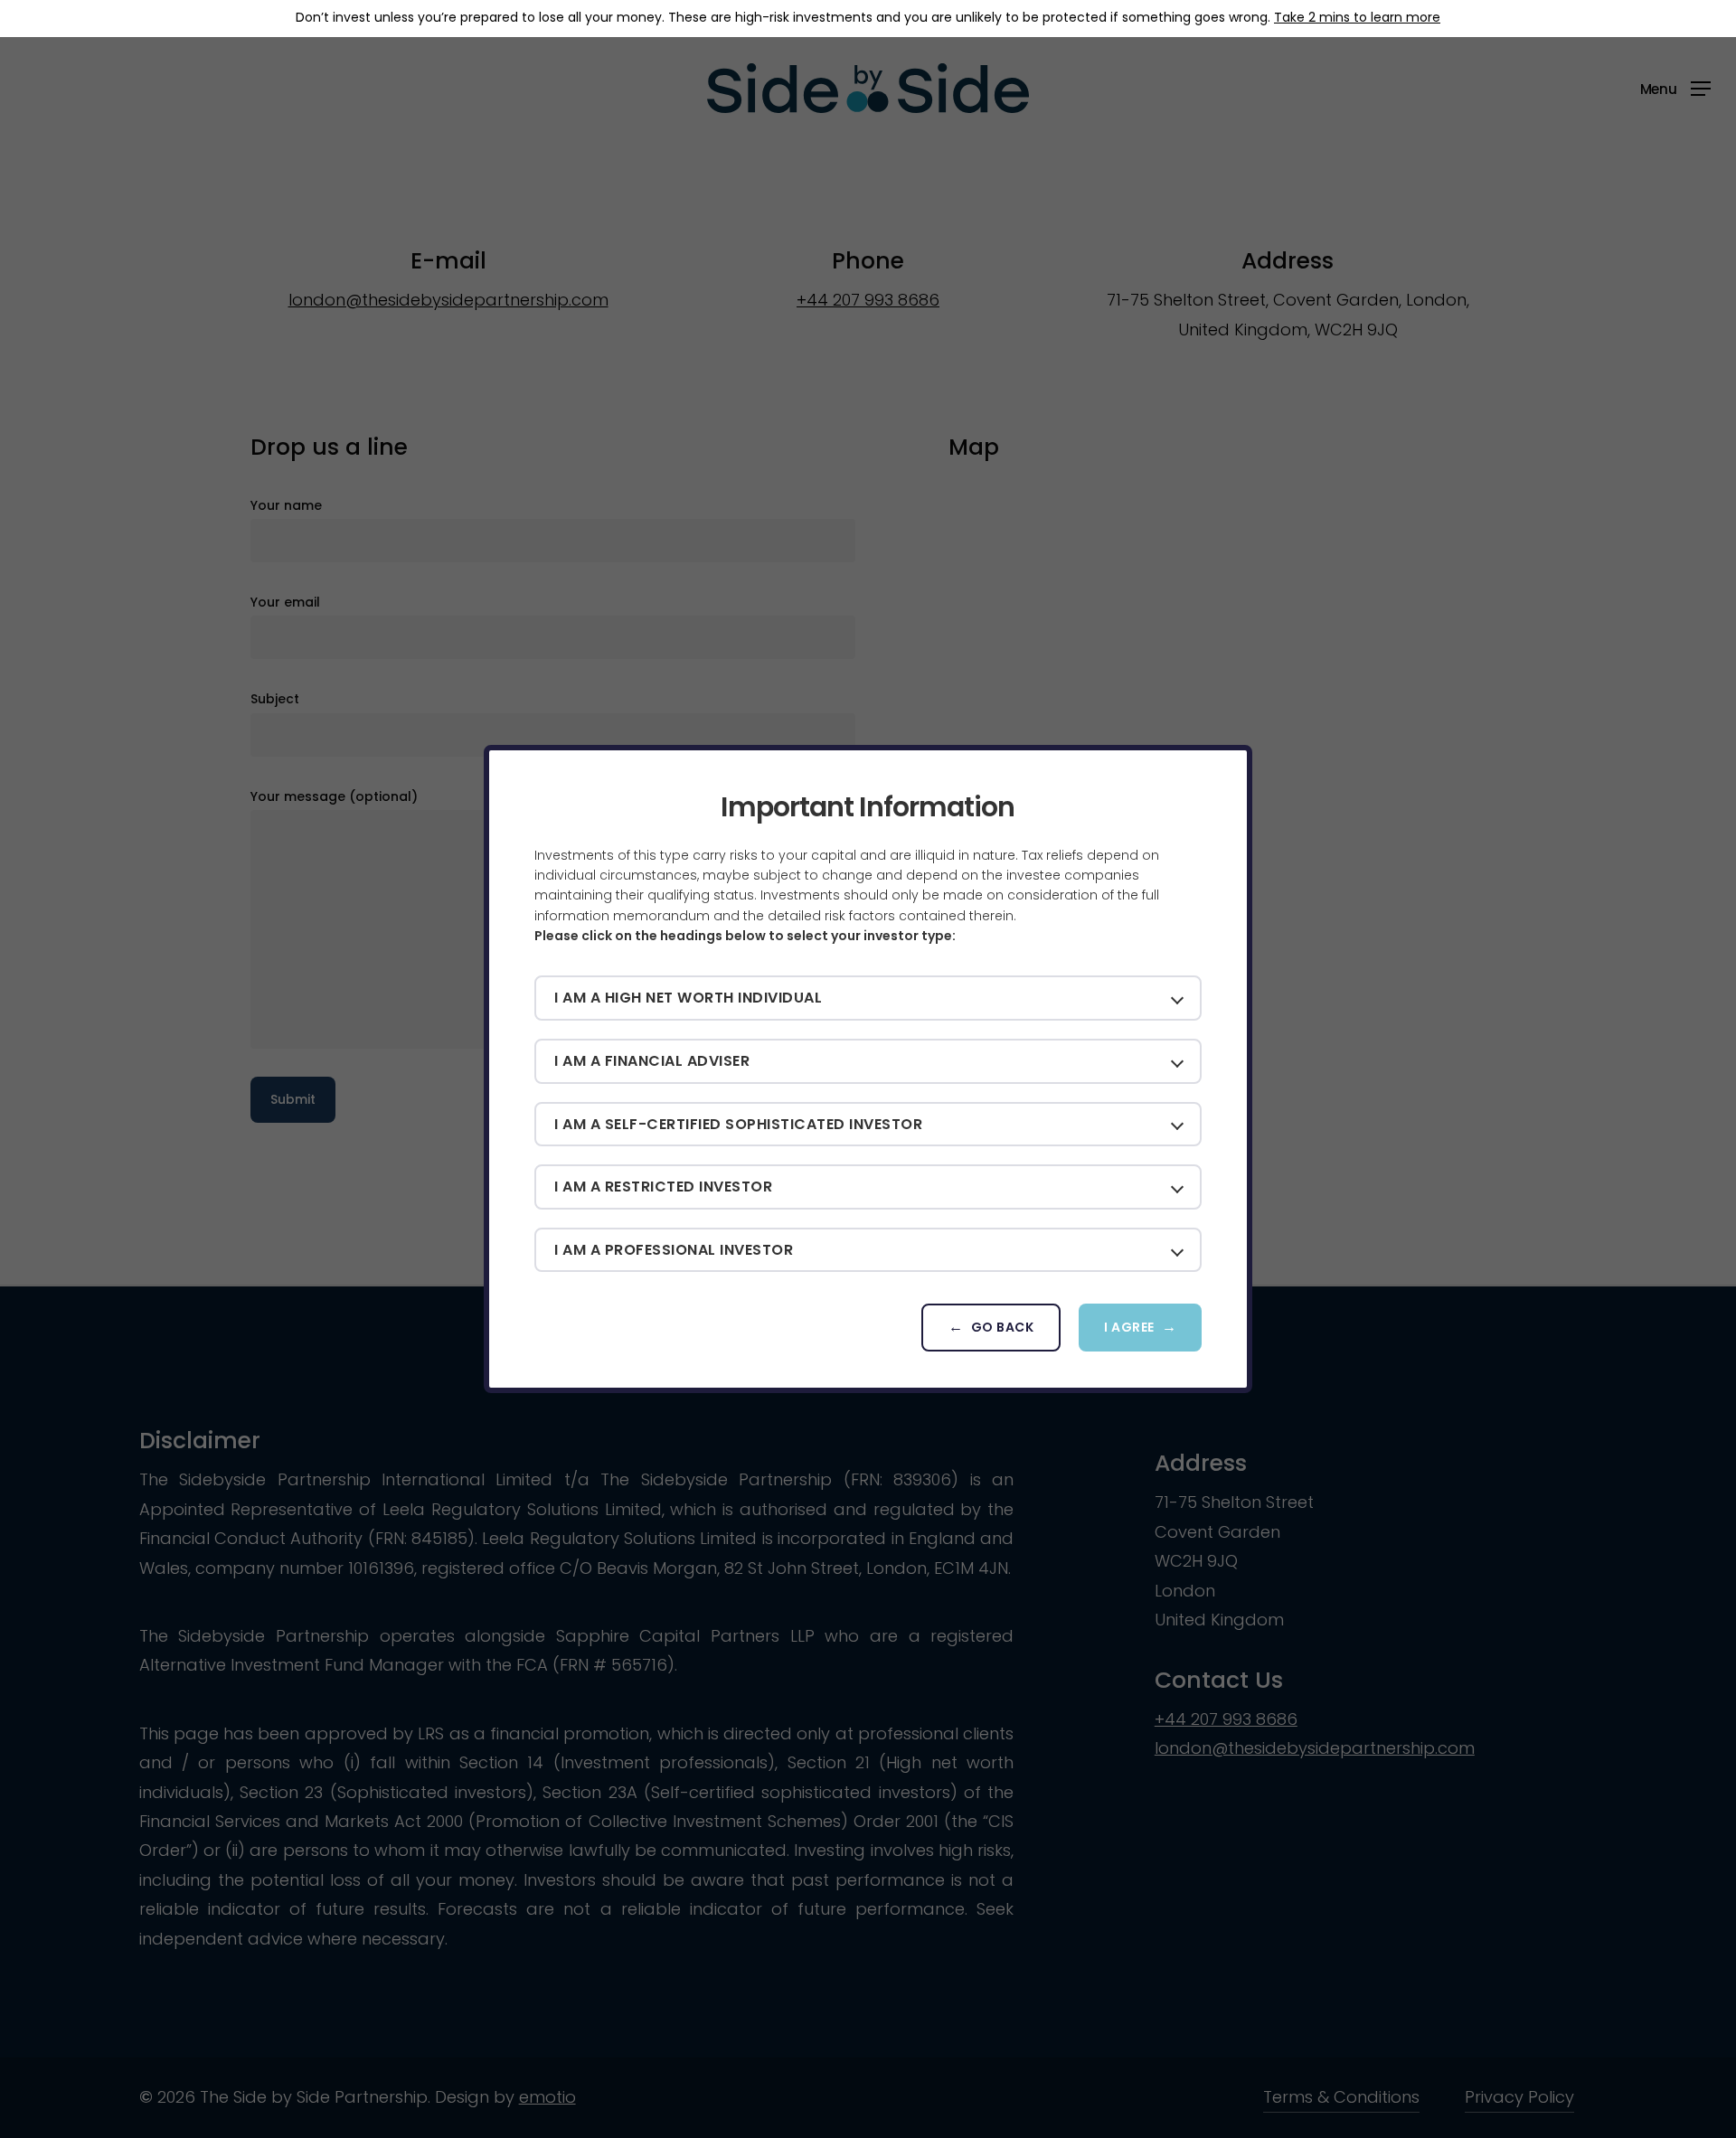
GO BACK (1003, 1327)
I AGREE (1129, 1327)
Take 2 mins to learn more (1357, 17)
